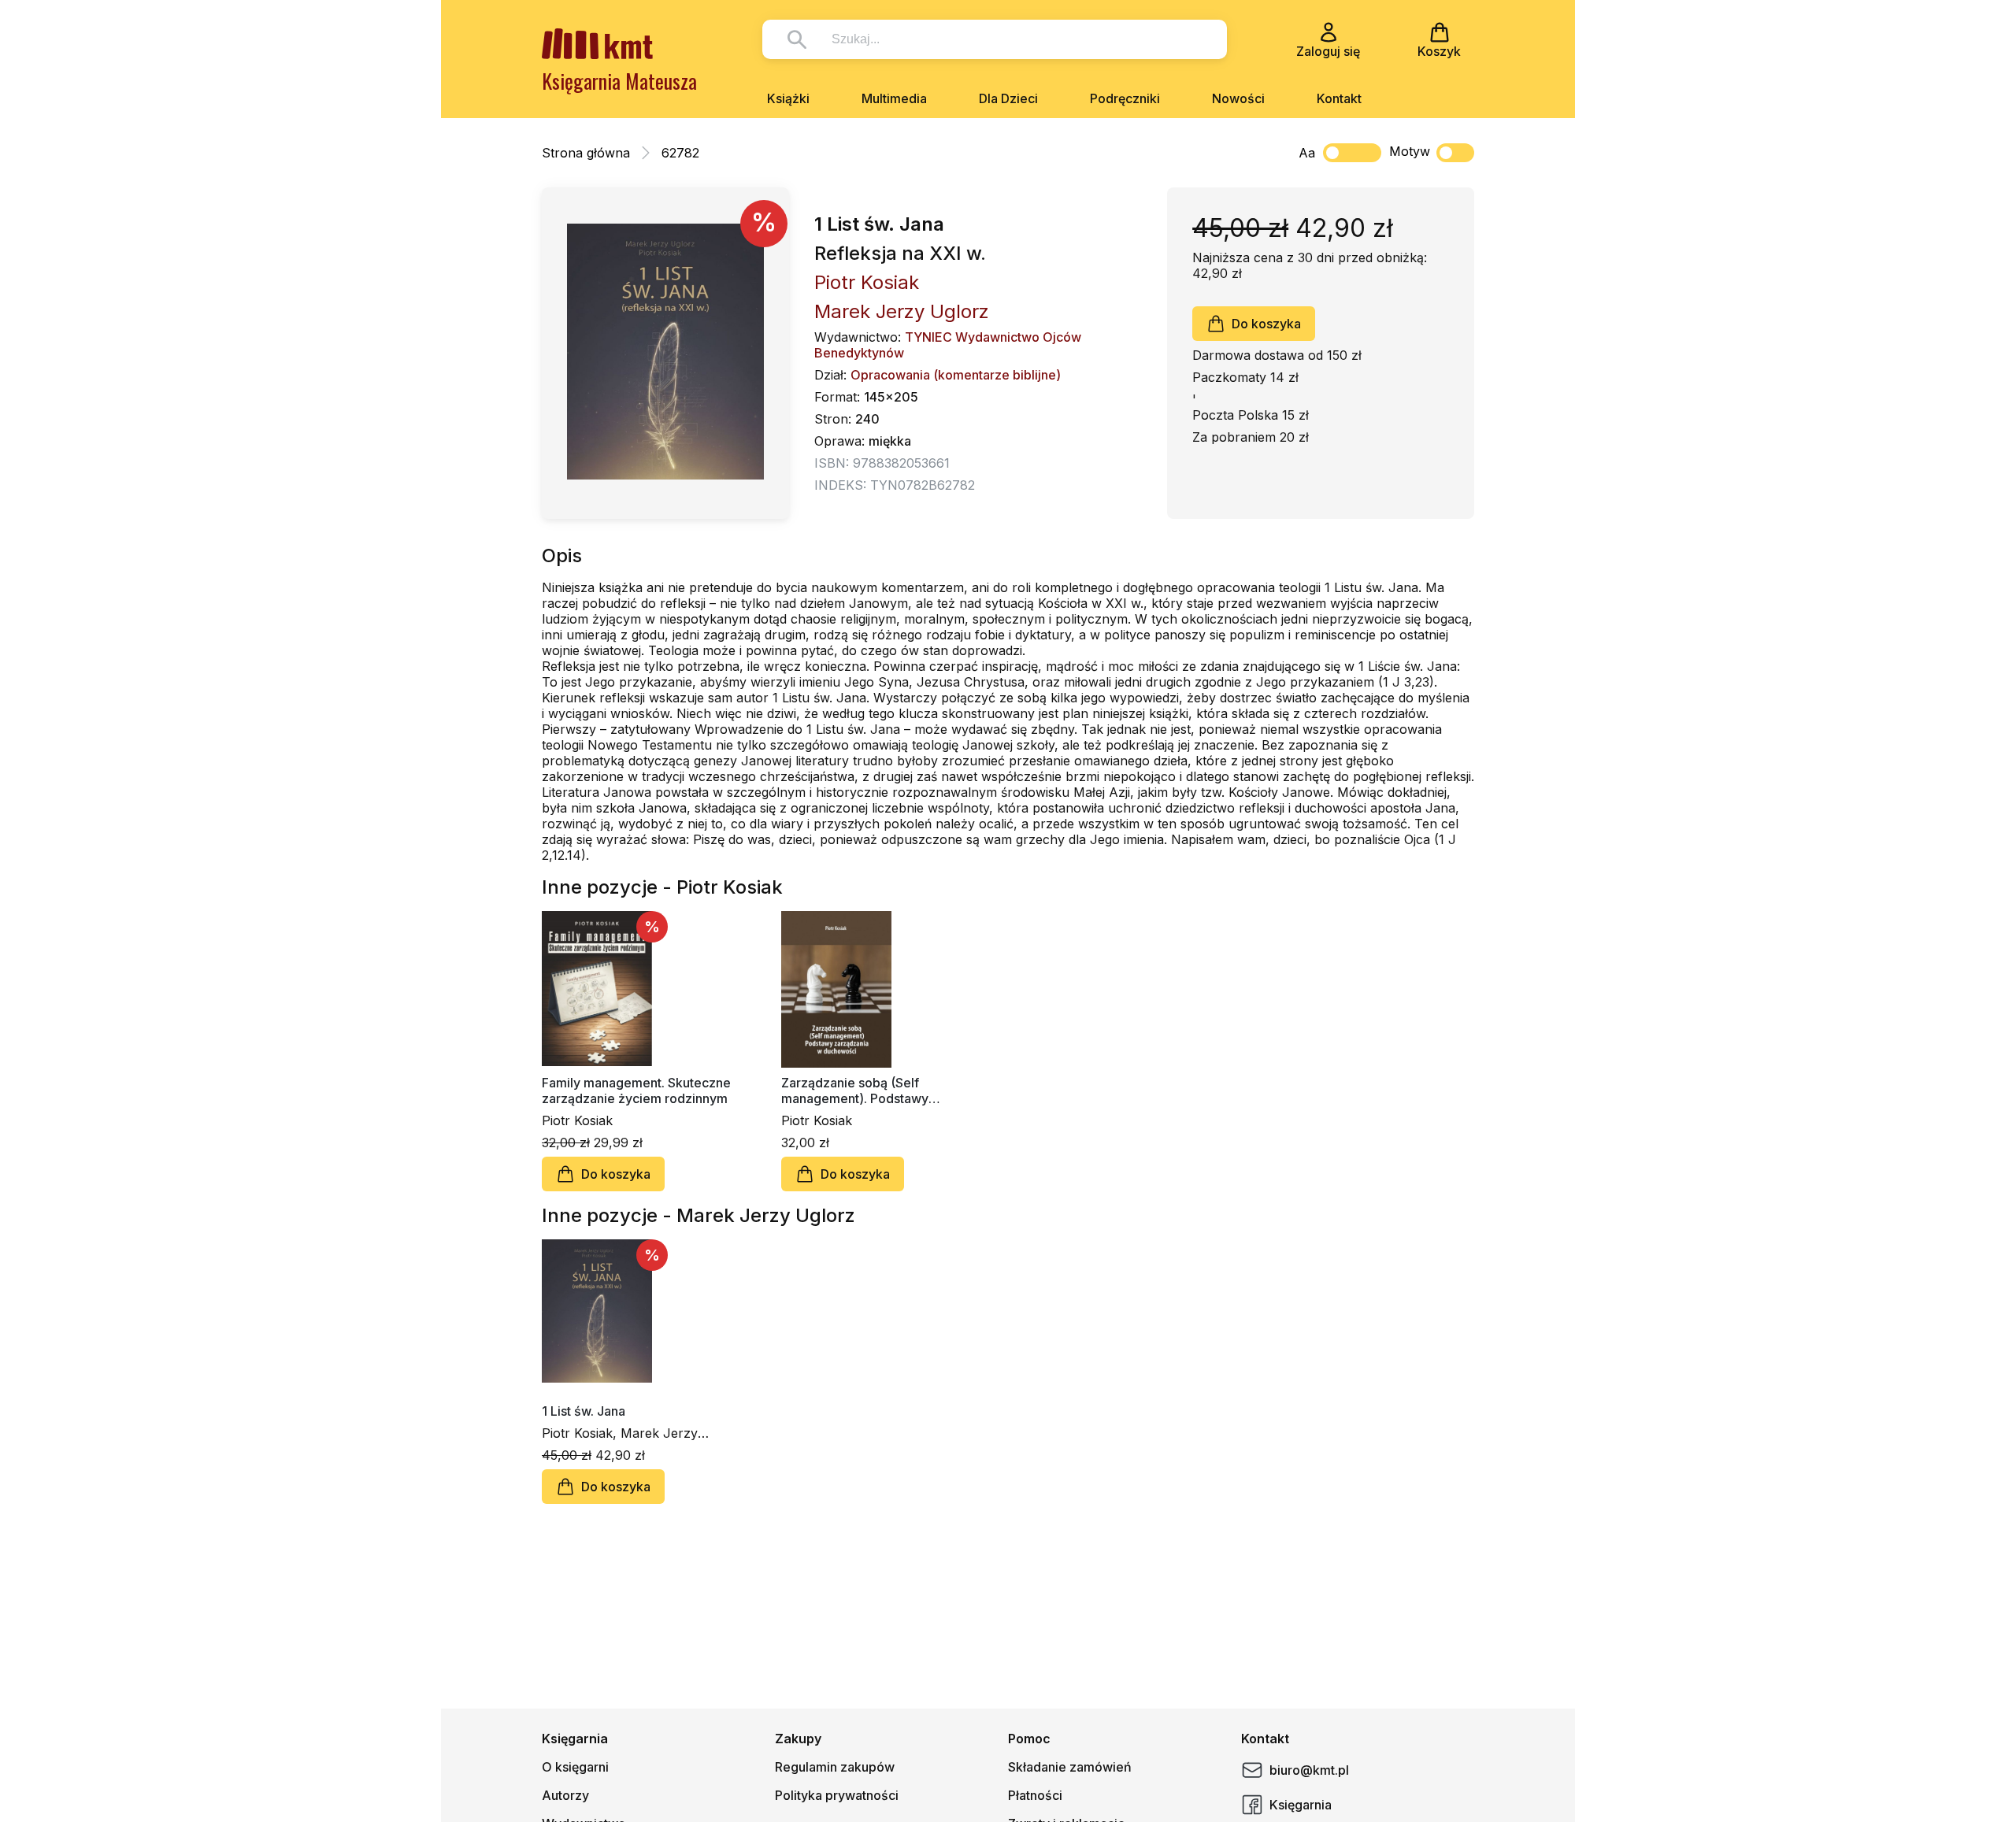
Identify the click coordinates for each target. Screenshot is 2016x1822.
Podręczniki (1125, 98)
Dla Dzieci (1008, 98)
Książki (788, 98)
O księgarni (575, 1767)
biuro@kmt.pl (1309, 1770)
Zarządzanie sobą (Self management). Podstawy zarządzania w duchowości (862, 1091)
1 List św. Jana (584, 1411)
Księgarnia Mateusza (619, 81)
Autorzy (565, 1795)
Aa (1307, 153)
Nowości (1238, 98)
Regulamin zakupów (835, 1767)
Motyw (1410, 151)
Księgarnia (1301, 1805)
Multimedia (894, 98)
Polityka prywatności (837, 1795)
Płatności (1035, 1795)
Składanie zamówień (1070, 1767)
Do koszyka (1266, 324)
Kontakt (1339, 98)
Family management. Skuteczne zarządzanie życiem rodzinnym (636, 1091)
